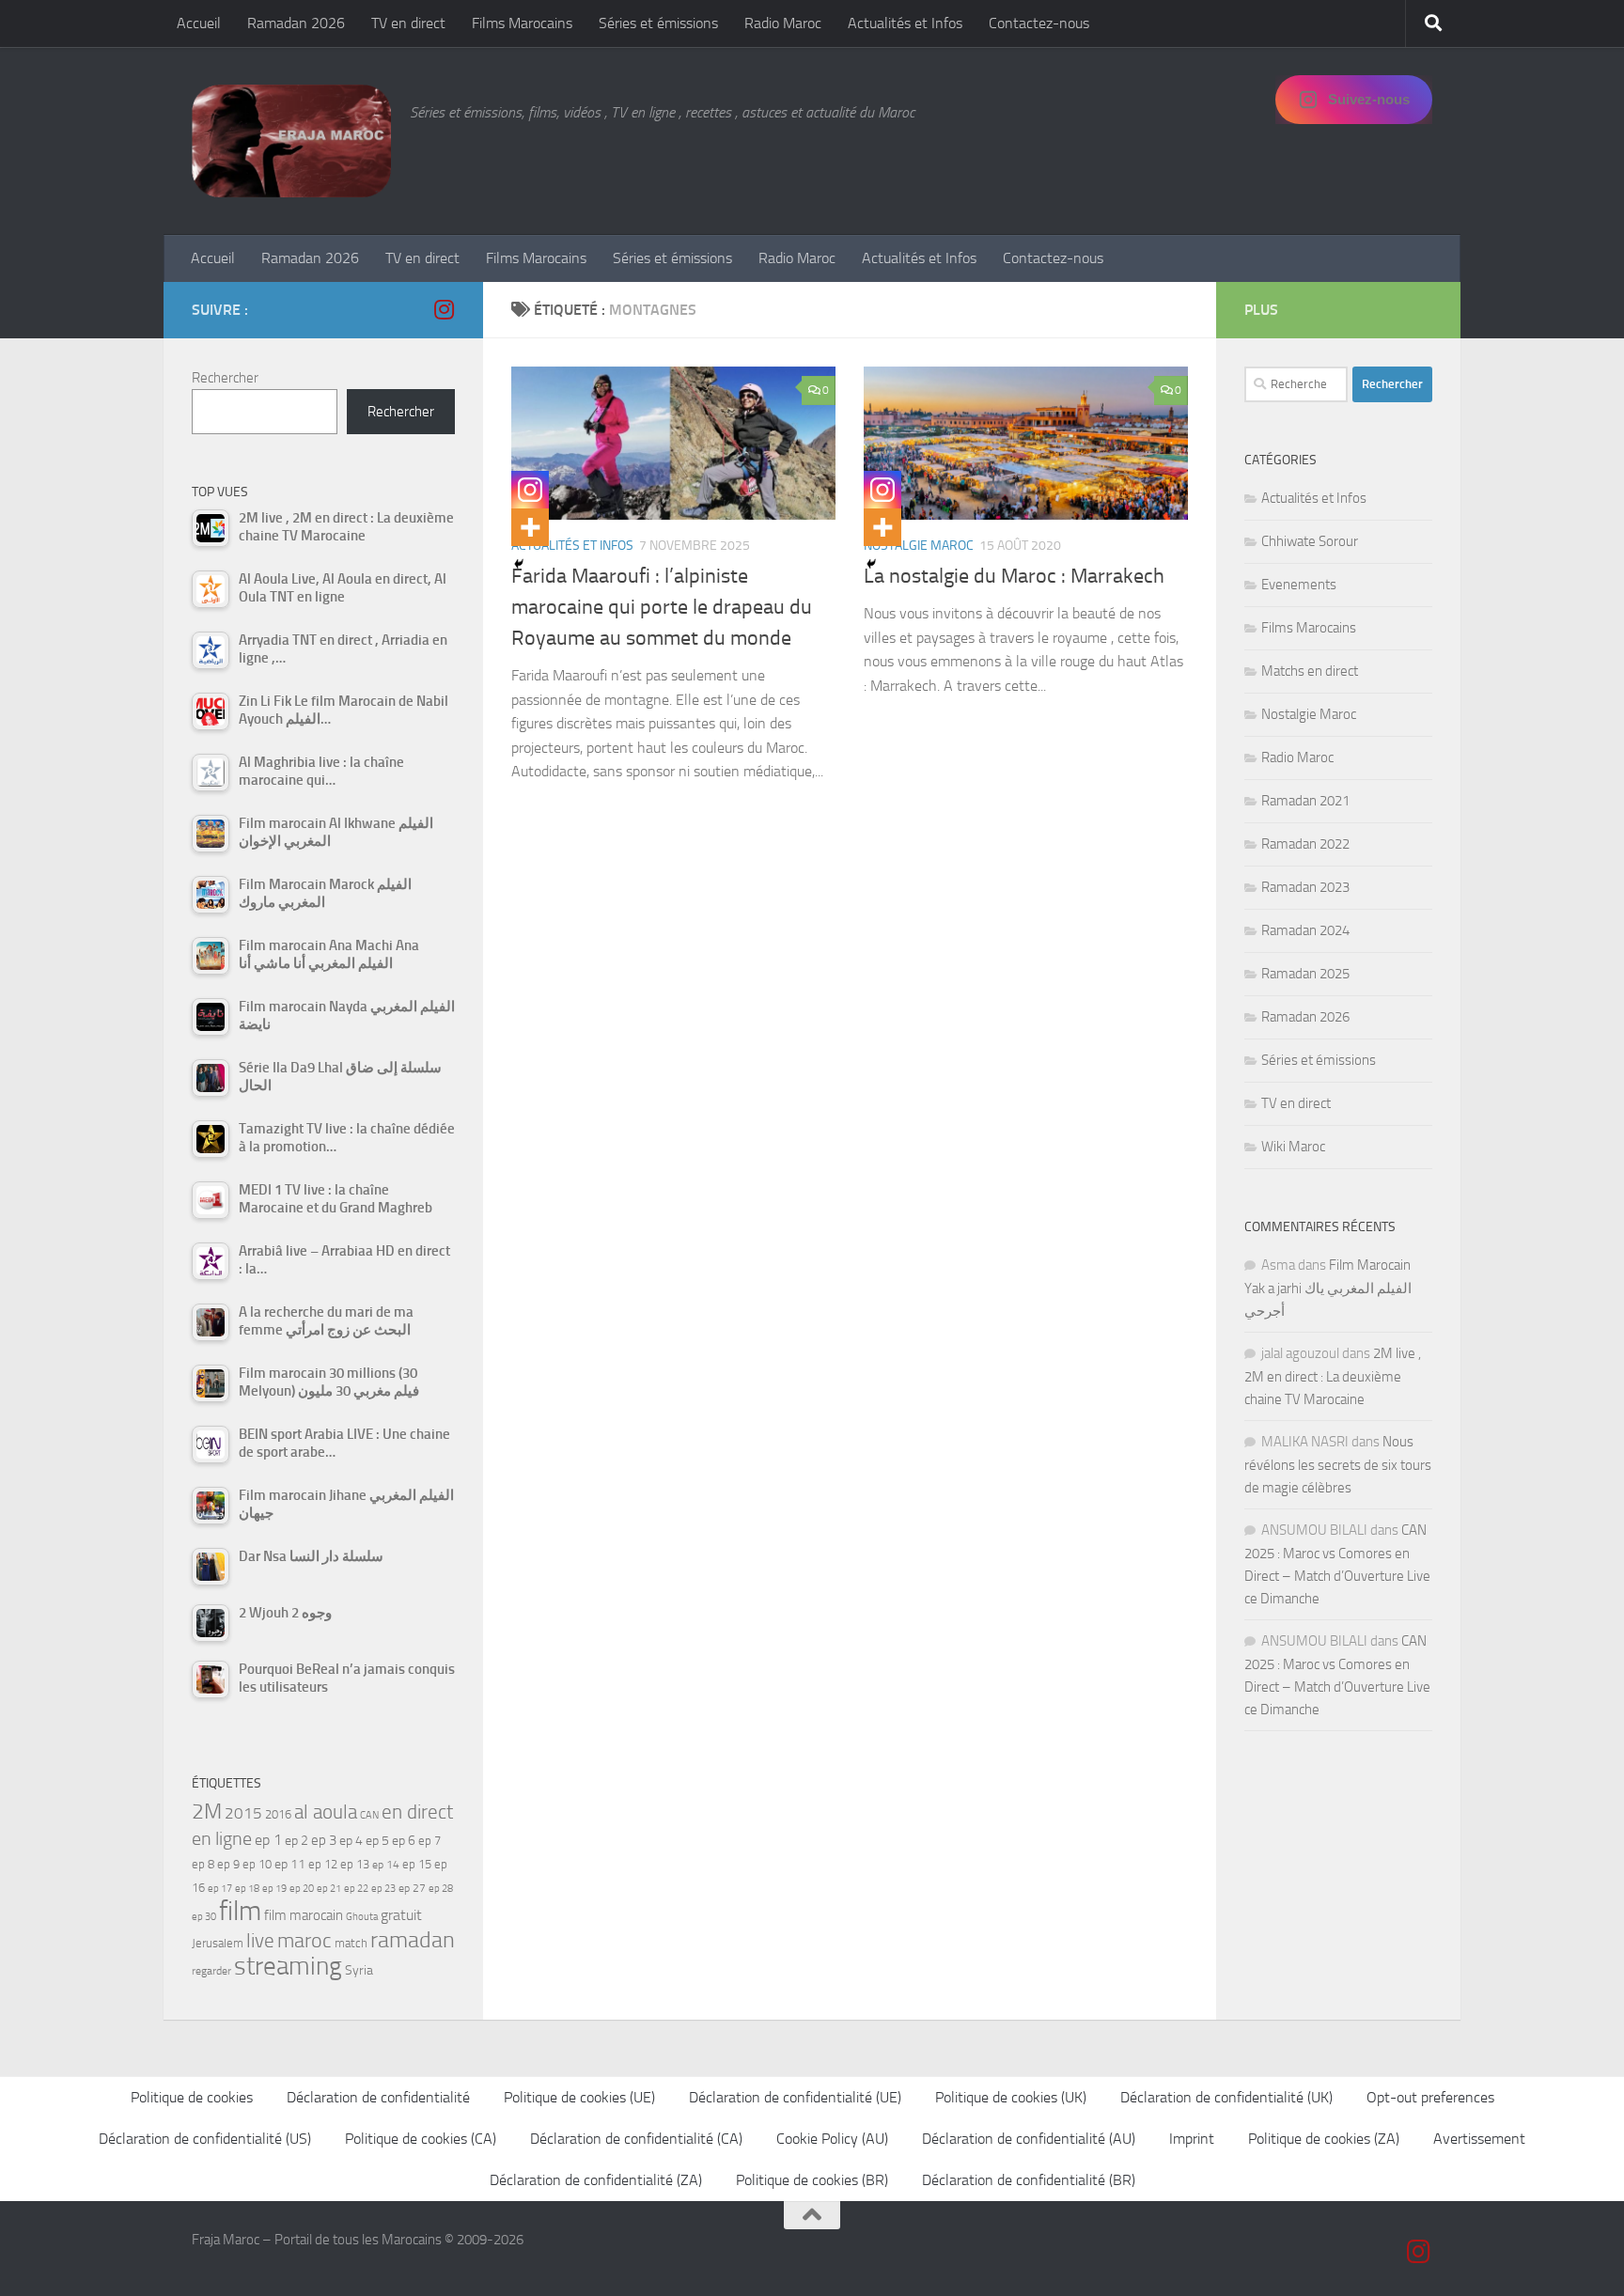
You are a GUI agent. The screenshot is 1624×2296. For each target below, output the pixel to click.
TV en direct (408, 23)
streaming (288, 1966)
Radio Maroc (783, 23)
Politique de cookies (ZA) (1324, 2139)
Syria (359, 1970)
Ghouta (362, 1917)
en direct (417, 1812)
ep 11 (290, 1864)
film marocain (304, 1915)
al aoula (326, 1812)
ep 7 (429, 1840)
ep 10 (257, 1864)
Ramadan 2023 (1305, 887)
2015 (243, 1813)
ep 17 (220, 1888)
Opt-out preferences (1430, 2097)
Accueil (199, 23)
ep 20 (302, 1889)
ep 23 (383, 1889)
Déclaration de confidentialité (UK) (1226, 2097)
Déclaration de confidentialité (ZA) (596, 2180)
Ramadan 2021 (1305, 801)
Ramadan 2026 (296, 23)
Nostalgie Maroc (919, 546)
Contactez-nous (1039, 23)
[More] (530, 527)
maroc (304, 1941)
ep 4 (351, 1841)
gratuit (401, 1915)
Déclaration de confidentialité (378, 2097)
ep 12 (323, 1864)
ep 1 (268, 1840)
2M (207, 1812)
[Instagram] (530, 490)
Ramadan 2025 (1305, 974)
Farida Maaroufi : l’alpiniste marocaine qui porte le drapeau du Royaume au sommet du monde (662, 607)
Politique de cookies (192, 2097)
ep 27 (412, 1888)
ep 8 (203, 1864)
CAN (369, 1815)
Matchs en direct (1310, 671)
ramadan (413, 1939)
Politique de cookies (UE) (579, 2097)
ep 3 (324, 1840)
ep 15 (417, 1864)
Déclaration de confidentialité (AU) (1029, 2139)
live (260, 1941)
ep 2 (297, 1841)
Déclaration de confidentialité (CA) (636, 2139)
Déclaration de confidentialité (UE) (795, 2097)
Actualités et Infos (905, 23)
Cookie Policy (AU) (832, 2139)
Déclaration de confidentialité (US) (205, 2139)
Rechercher (225, 378)
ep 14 (386, 1865)
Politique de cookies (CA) (421, 2139)
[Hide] (519, 564)
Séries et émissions (658, 23)
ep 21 (329, 1888)
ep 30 (204, 1917)
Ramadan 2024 (1305, 930)
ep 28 (441, 1889)
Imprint (1192, 2139)
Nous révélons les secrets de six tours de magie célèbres (1338, 1465)
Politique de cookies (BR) (812, 2180)
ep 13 (355, 1864)
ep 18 (247, 1889)
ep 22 (356, 1889)
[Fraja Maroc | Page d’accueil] (291, 141)
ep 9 (228, 1864)
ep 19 (274, 1889)
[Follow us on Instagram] (444, 309)
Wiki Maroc (1293, 1147)
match (351, 1943)
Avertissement (1479, 2139)
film (240, 1911)
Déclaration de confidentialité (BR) (1029, 2180)
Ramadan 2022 (1305, 844)
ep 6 (404, 1841)
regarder (211, 1971)
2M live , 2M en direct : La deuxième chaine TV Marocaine (1333, 1376)
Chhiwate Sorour (1310, 541)
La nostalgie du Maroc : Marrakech (1014, 576)
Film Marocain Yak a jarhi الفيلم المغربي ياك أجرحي (1328, 1288)
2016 (278, 1814)
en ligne (222, 1838)
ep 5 (377, 1840)
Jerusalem (218, 1943)
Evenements (1299, 585)
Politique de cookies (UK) (1011, 2097)
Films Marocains (522, 23)
